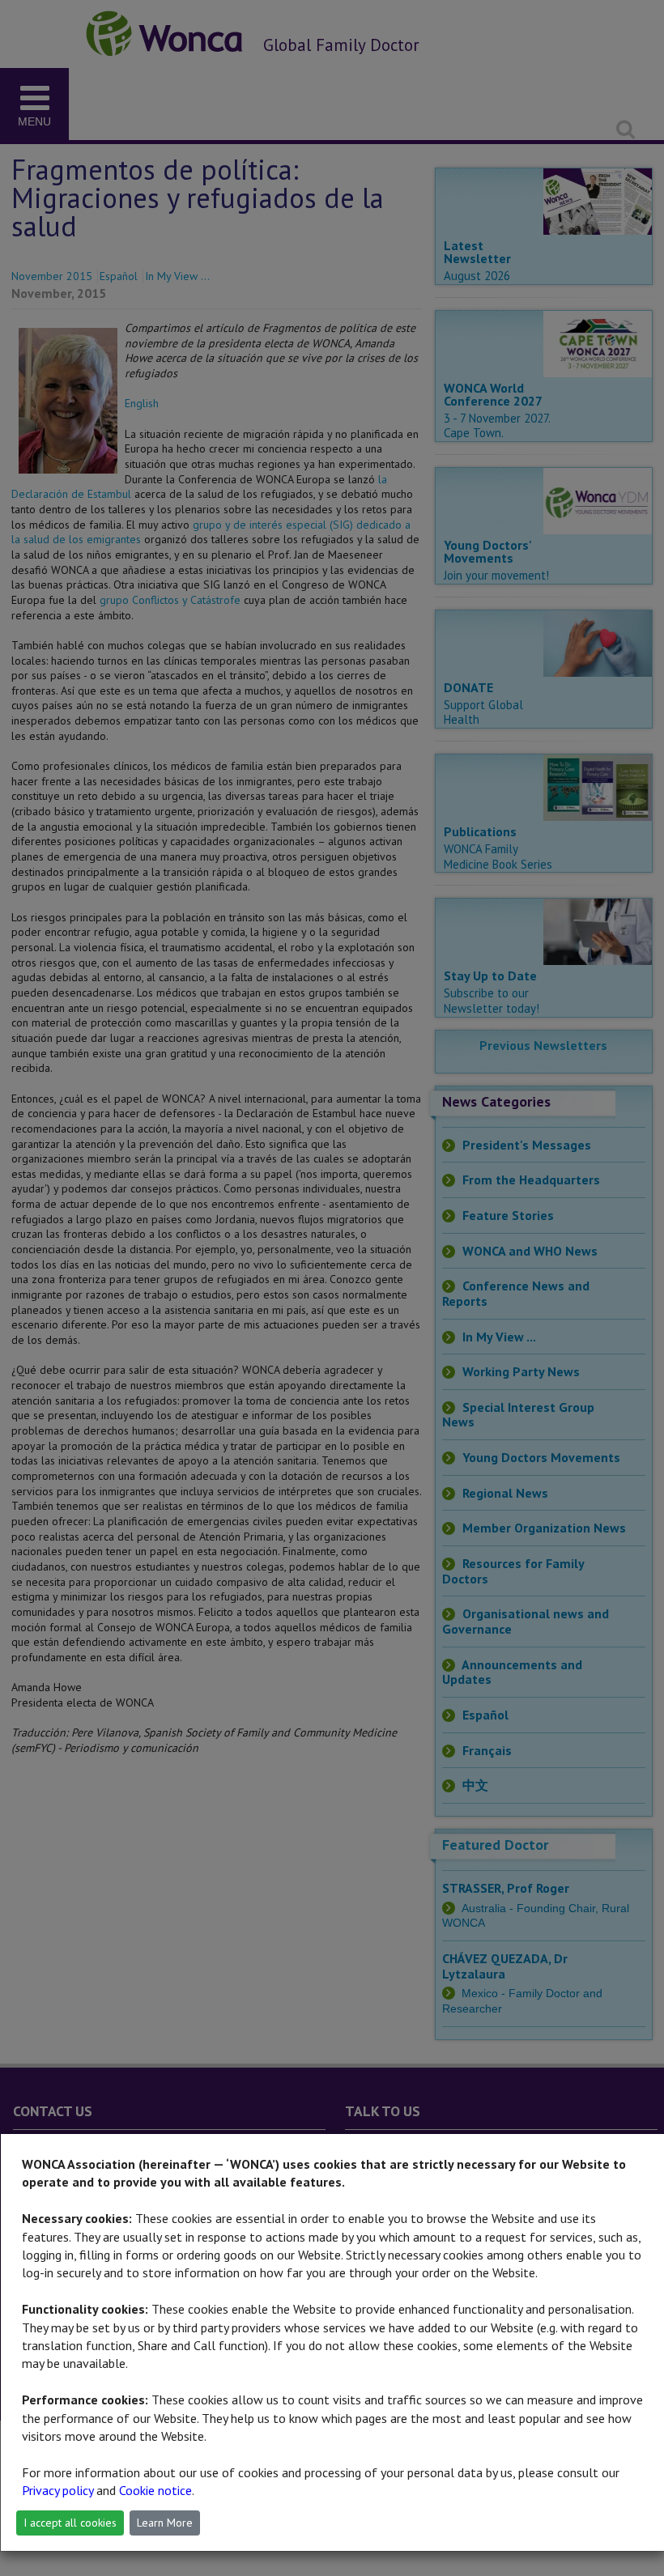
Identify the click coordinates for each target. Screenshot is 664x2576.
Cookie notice (155, 2490)
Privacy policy (57, 2490)
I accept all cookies (70, 2523)
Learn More (165, 2523)
